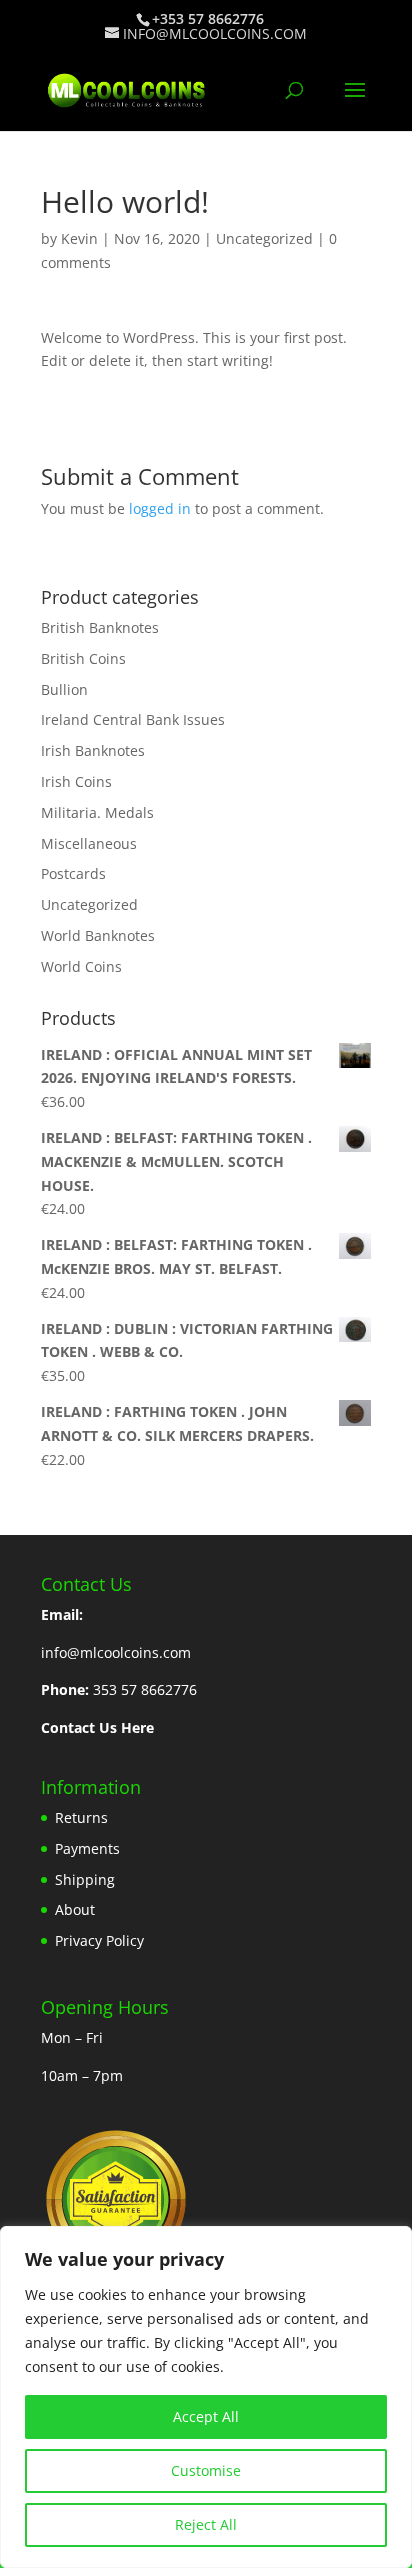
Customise (206, 2470)
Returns (81, 1817)
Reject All (206, 2524)
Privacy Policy (99, 1940)
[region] (206, 2397)
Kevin (79, 238)
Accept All (206, 2416)
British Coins (83, 658)
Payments (87, 1848)
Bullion (64, 689)
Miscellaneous (89, 843)
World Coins (81, 966)
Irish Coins (76, 781)
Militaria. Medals (97, 812)
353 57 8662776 (145, 1689)
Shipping (85, 1879)
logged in (160, 508)
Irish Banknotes (93, 750)
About (75, 1909)
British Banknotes (100, 627)
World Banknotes (98, 935)
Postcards (73, 873)
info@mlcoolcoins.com (116, 1652)
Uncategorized (264, 238)
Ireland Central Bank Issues (133, 719)
